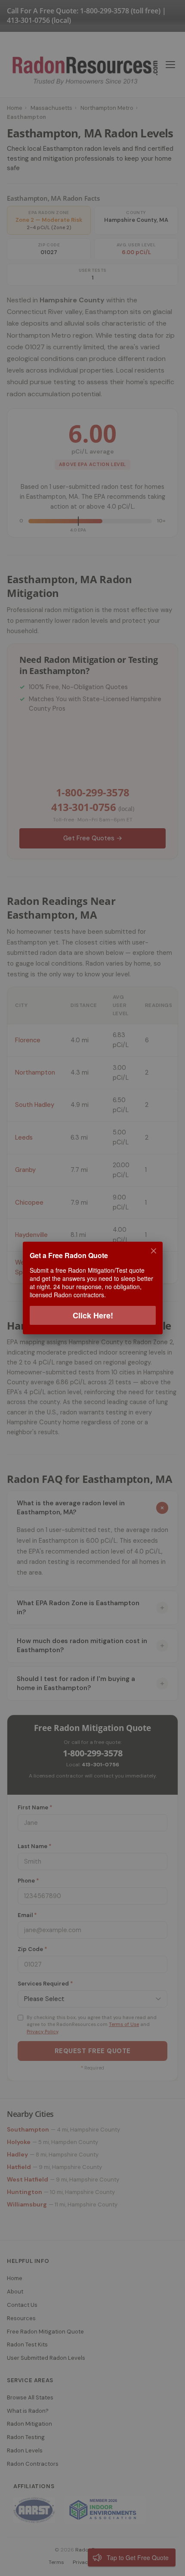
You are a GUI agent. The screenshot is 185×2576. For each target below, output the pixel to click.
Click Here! (92, 1315)
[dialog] (92, 1288)
